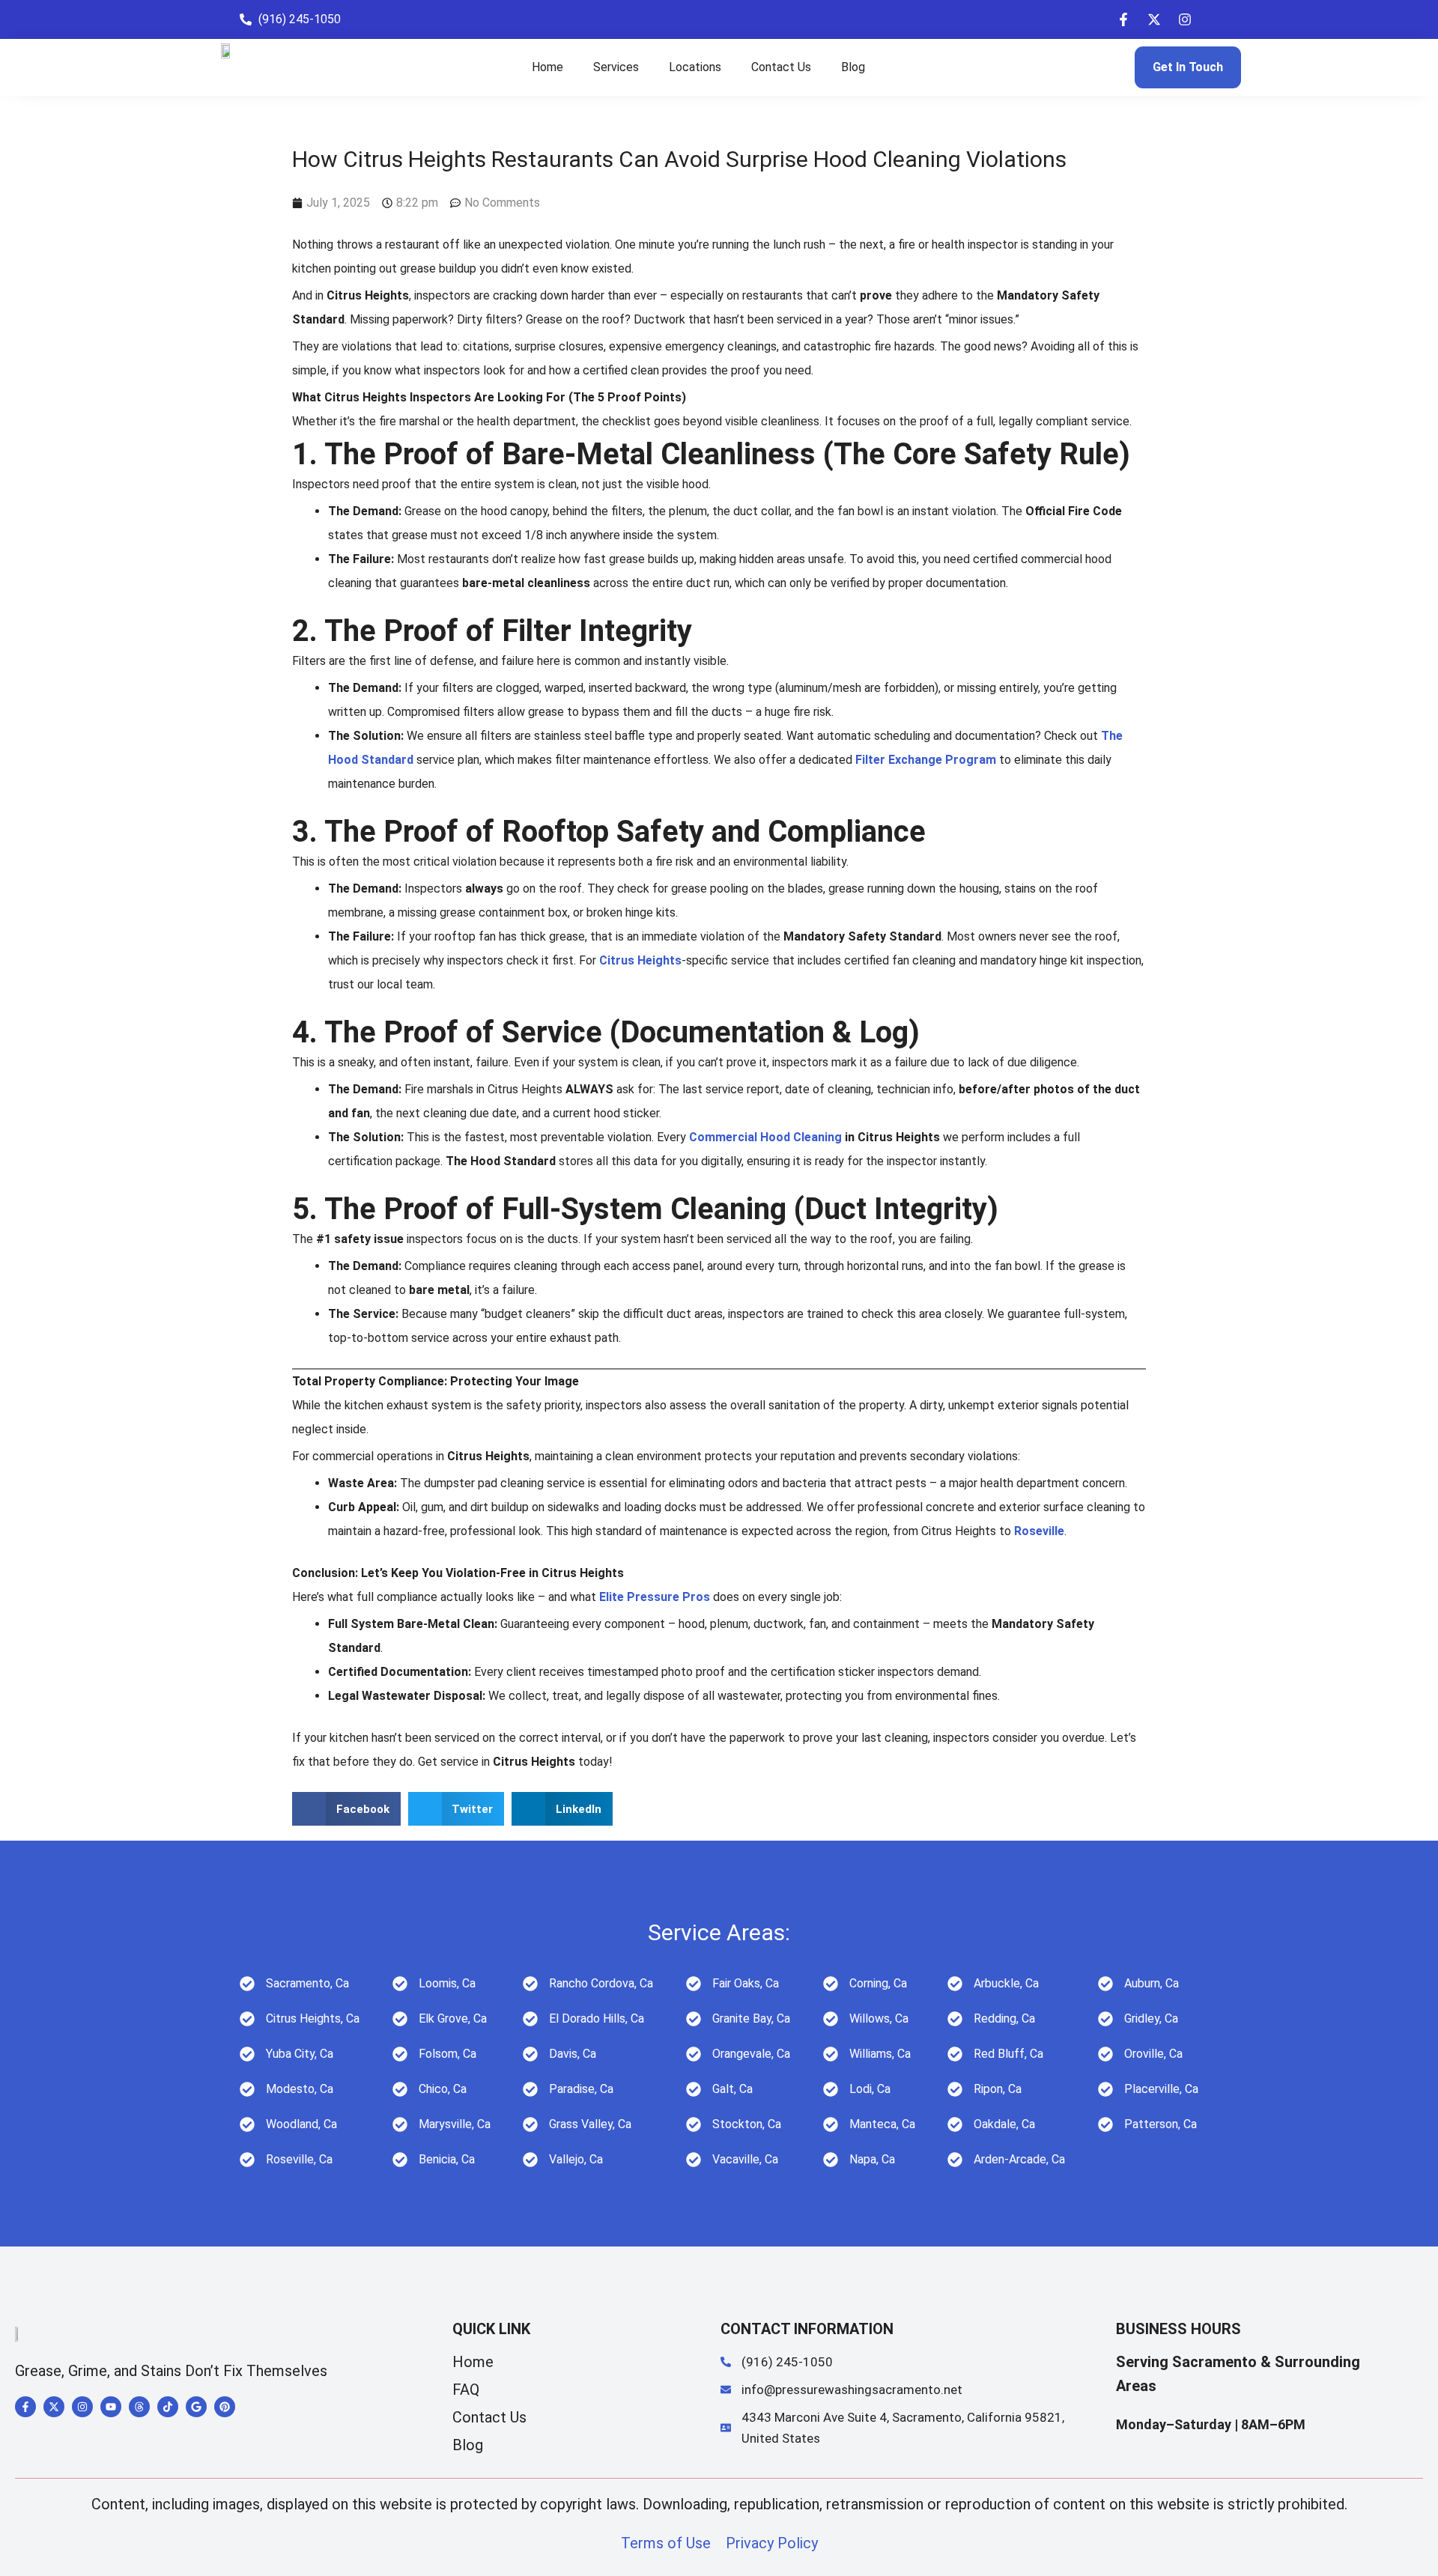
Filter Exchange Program (926, 760)
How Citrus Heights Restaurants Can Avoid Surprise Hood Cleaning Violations (679, 159)
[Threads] (139, 2407)
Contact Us (781, 67)
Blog (853, 67)
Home (547, 67)
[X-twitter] (1154, 19)
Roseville (1039, 1531)
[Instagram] (1185, 19)
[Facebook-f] (1123, 19)
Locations (695, 67)
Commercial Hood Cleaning (765, 1137)
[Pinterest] (225, 2407)
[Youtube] (111, 2407)
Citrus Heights (640, 960)
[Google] (196, 2407)
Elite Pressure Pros (655, 1597)
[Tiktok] (168, 2407)
